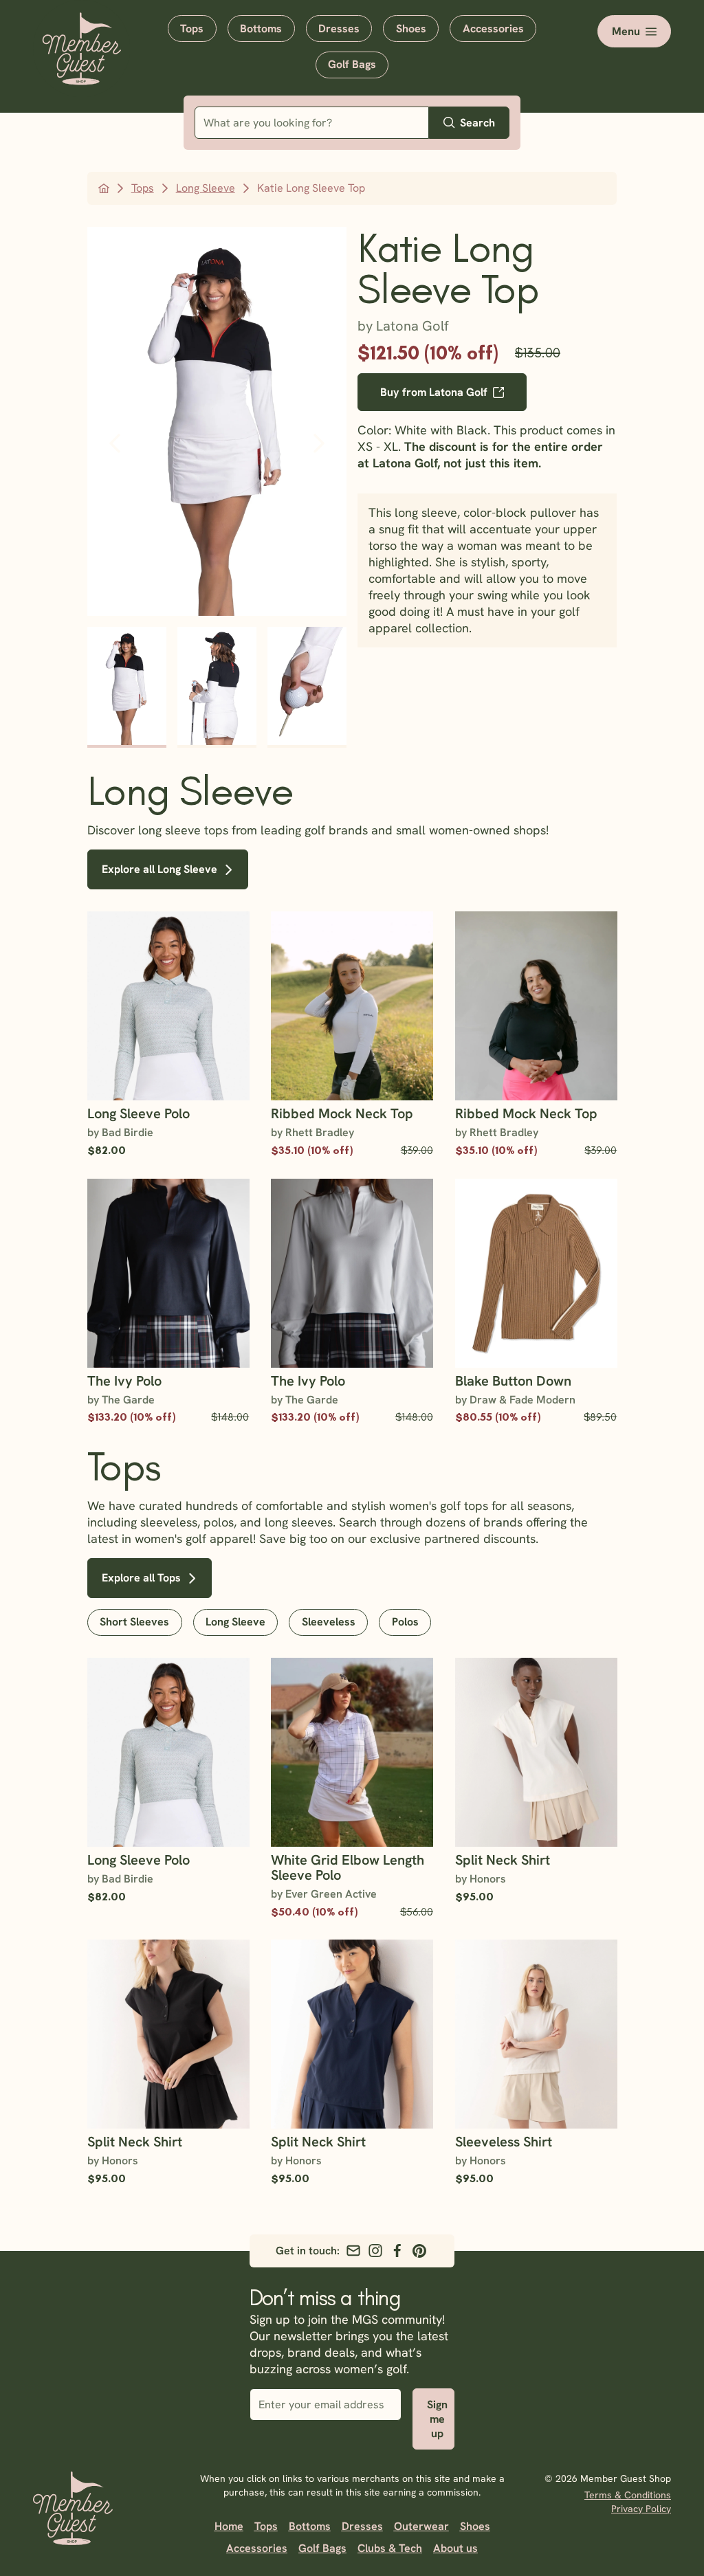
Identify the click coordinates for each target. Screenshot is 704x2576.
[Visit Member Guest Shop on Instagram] (375, 2251)
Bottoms (261, 29)
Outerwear (421, 2526)
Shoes (411, 29)
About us (455, 2548)
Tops (192, 29)
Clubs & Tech (390, 2548)
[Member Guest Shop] (81, 75)
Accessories (493, 29)
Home (229, 2526)
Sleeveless (329, 1622)
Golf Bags (352, 64)
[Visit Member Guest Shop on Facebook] (397, 2251)
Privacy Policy (641, 2509)
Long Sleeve (235, 1622)
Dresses (339, 29)
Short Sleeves (134, 1622)
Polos (405, 1622)
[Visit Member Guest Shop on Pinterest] (419, 2251)
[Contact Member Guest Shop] (353, 2251)
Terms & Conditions (628, 2495)
